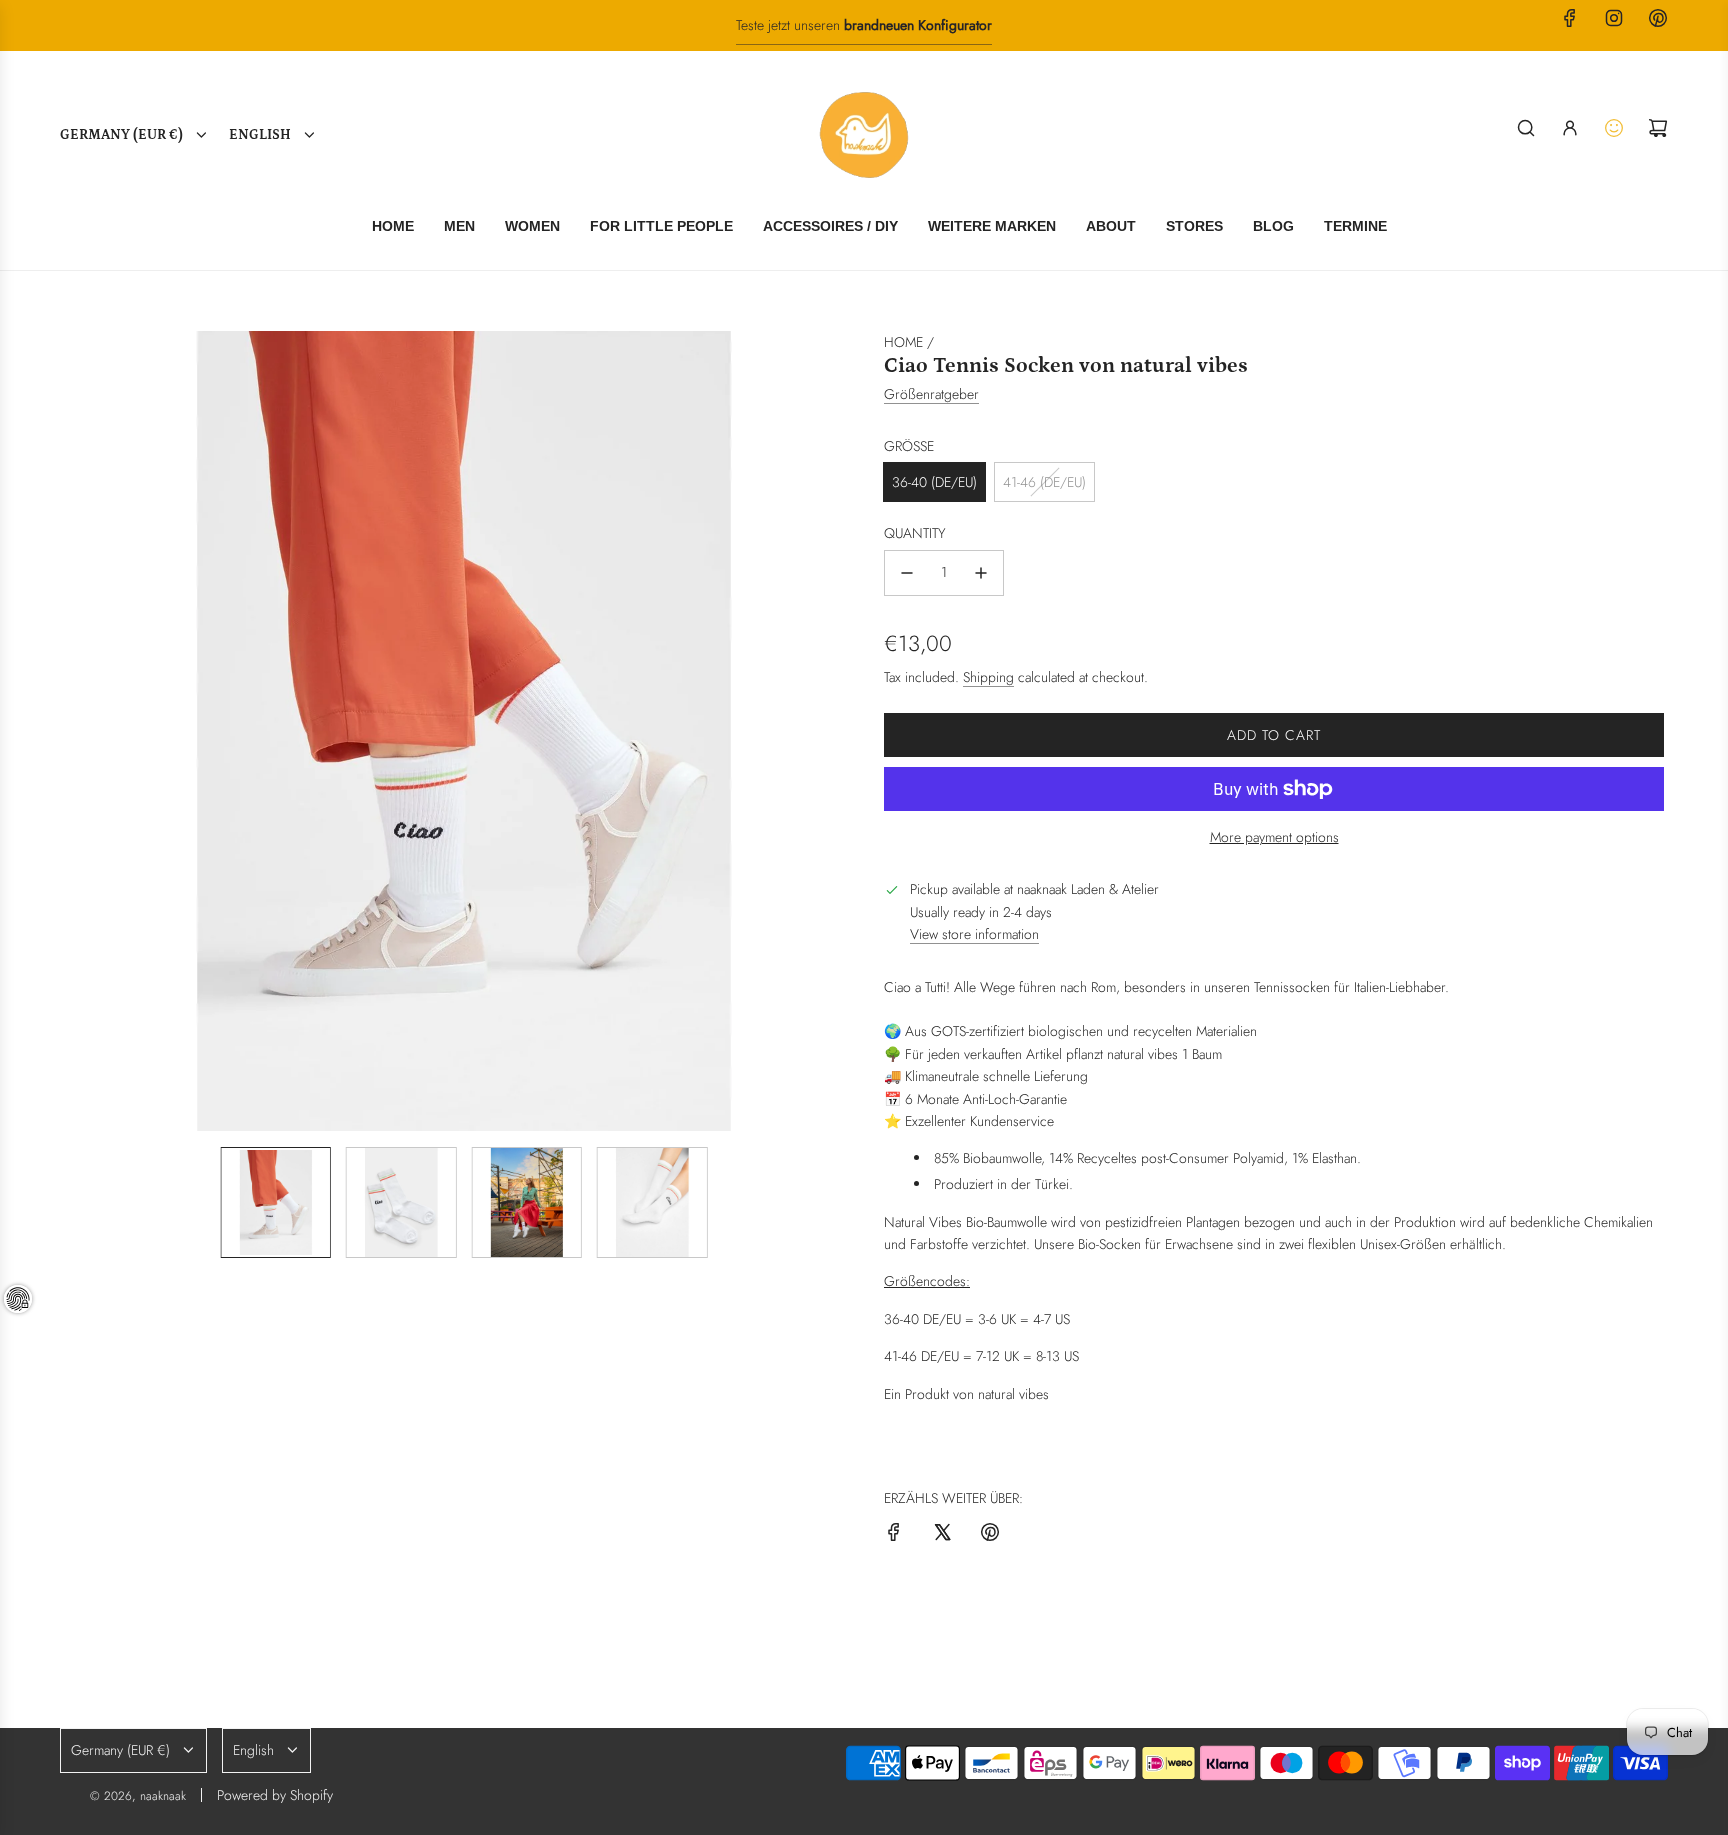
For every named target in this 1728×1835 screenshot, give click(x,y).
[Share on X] (942, 1535)
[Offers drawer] (1614, 128)
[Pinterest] (1658, 18)
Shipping (988, 677)
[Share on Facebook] (894, 1535)
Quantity (915, 533)
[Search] (1526, 128)
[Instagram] (1614, 18)
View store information (974, 934)
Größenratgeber (931, 394)
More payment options (1274, 837)
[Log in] (1570, 128)
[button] (80, 731)
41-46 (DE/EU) (1044, 482)
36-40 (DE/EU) (934, 482)
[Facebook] (1570, 18)
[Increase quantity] (981, 573)
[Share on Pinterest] (990, 1535)
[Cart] (1658, 128)
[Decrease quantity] (907, 573)
